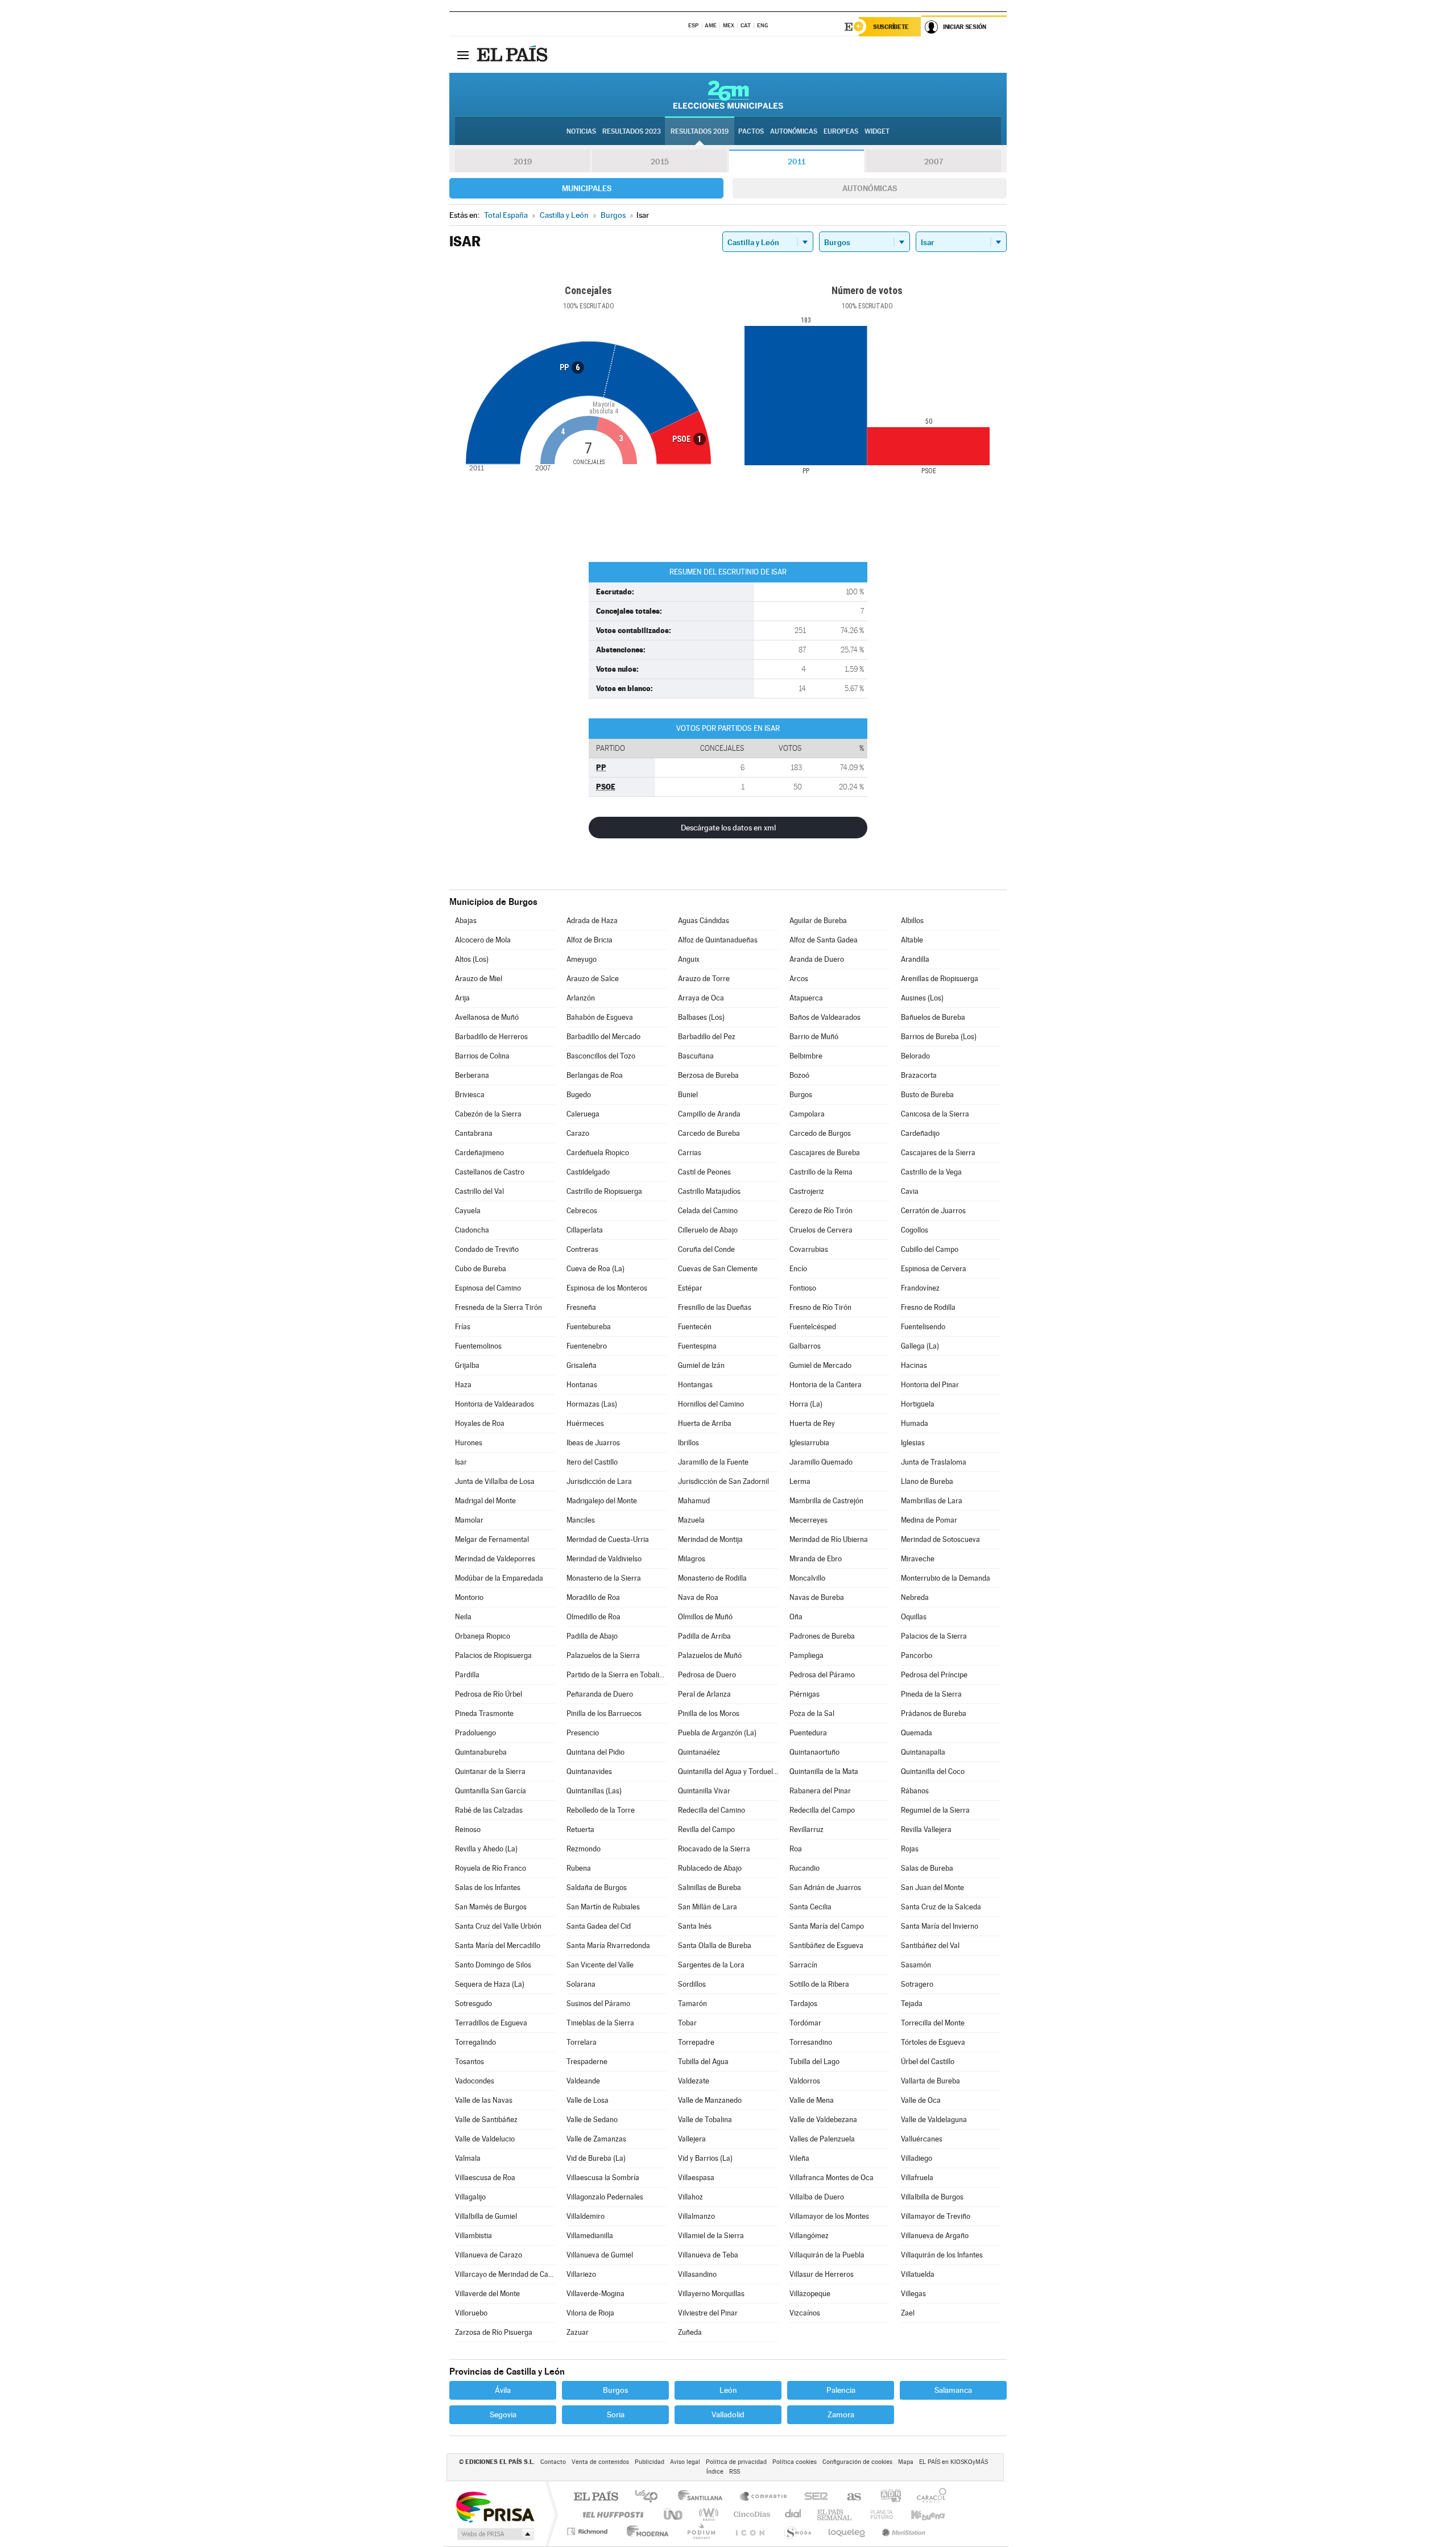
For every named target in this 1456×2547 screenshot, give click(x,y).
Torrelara (582, 2042)
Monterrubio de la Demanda (946, 1578)
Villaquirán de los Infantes (942, 2255)
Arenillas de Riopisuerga (940, 979)
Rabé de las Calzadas (489, 1810)
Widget (877, 131)
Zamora (841, 2414)
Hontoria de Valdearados (495, 1404)
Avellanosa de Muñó (487, 1017)
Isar (461, 1462)
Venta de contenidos (600, 2462)
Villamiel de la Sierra (711, 2236)
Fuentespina (697, 1346)
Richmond (589, 2531)
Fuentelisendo (923, 1327)
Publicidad (650, 2462)
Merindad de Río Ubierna (829, 1539)
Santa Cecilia (810, 1907)
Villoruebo (471, 2313)
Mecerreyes (808, 1520)
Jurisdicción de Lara (599, 1481)
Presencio (583, 1733)
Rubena (579, 1868)
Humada (915, 1423)
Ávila (503, 2390)
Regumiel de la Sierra (935, 1810)
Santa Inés (695, 1926)
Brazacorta (919, 1075)
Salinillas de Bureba (710, 1887)
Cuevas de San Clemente (718, 1269)
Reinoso (468, 1829)
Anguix (689, 959)
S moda (797, 2531)
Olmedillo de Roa (593, 1617)
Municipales (587, 188)
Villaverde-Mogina (595, 2294)
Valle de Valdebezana (823, 2120)
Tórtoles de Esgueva (933, 2042)
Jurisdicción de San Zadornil (723, 1481)
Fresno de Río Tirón (820, 1307)
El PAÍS (596, 2497)
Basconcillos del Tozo (601, 1056)
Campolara (807, 1114)
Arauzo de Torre (704, 979)
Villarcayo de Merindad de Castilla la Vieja (505, 2274)
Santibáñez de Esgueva (826, 1946)
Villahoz (690, 2197)
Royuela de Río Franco (491, 1868)
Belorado (915, 1056)
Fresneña (581, 1307)
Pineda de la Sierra (931, 1694)
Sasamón (916, 1965)
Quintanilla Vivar (704, 1791)
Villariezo (581, 2274)
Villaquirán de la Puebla (827, 2255)
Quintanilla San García (491, 1791)
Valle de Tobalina (705, 2120)
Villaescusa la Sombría (603, 2178)
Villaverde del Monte (487, 2294)
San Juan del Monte (932, 1887)
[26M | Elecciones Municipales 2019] (728, 94)
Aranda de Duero (817, 959)
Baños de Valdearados (825, 1017)
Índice (715, 2472)
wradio (707, 2514)
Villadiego (917, 2158)
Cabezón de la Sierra (488, 1114)
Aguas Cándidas (704, 921)
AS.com (849, 2497)
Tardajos (803, 2004)
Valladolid (728, 2414)
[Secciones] (463, 55)
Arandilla (915, 959)
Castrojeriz (807, 1191)
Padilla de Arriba (704, 1636)
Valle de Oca (921, 2100)
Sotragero (917, 1984)
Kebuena (918, 2514)
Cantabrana (474, 1133)
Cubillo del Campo (930, 1249)
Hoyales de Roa (480, 1423)
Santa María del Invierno (940, 1926)
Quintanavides (589, 1771)
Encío (798, 1269)
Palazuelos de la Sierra (603, 1655)
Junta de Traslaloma (934, 1462)
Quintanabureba (481, 1752)
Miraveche (918, 1559)
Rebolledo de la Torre (601, 1810)
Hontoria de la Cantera (826, 1385)
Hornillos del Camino (711, 1404)
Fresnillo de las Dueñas (715, 1307)
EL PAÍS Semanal (835, 2514)
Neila (463, 1617)
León (728, 2390)
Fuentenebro (587, 1346)
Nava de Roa (698, 1597)
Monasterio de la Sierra (604, 1578)
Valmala (468, 2158)
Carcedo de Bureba (709, 1133)
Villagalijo (470, 2197)
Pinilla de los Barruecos (604, 1713)
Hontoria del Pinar (930, 1385)
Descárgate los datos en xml (728, 828)
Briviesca (470, 1095)
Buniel (688, 1095)
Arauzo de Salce (593, 979)
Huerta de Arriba (705, 1423)
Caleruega (583, 1114)
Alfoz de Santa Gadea (824, 940)
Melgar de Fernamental (492, 1539)
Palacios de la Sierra (934, 1636)
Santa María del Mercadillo (498, 1946)
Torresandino (811, 2042)
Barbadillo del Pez (707, 1037)
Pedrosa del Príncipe (934, 1675)
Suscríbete (891, 27)
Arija (462, 998)
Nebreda (915, 1597)
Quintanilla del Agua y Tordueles (728, 1771)
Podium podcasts (701, 2531)
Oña (796, 1617)
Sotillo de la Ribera (819, 1984)
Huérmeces (585, 1423)
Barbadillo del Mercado (603, 1037)
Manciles (581, 1520)
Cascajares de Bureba (825, 1153)
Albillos (912, 921)
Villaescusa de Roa (485, 2178)
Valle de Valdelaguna (934, 2120)
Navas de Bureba (817, 1597)
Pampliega (806, 1655)
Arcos (799, 979)
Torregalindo (475, 2042)
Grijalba (467, 1365)
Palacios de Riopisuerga (493, 1655)
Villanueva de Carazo (489, 2255)
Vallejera (692, 2139)
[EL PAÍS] (514, 55)
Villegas (913, 2294)
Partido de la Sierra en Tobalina (617, 1675)
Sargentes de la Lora (711, 1965)
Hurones (469, 1443)
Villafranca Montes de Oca (832, 2178)
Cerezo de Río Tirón (821, 1211)
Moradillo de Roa (593, 1597)
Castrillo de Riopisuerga (604, 1191)
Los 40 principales (650, 2497)
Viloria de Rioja (590, 2313)
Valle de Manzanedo (710, 2100)
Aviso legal (685, 2462)
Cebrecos (582, 1211)
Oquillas (914, 1617)
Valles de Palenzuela (822, 2139)
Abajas (466, 921)
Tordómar (805, 2023)
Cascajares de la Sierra (938, 1153)
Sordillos (692, 1984)
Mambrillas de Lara (932, 1501)
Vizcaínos (805, 2313)
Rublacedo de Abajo (710, 1868)
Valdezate (694, 2081)
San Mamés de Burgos (491, 1907)
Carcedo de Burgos (820, 1133)
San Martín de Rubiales (603, 1907)
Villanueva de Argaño (935, 2236)
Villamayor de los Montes (829, 2216)
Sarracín (803, 1965)
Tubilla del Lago (814, 2062)
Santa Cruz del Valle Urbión (498, 1926)
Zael (908, 2313)
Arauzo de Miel (479, 979)
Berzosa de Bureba (708, 1075)
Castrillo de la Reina (821, 1172)
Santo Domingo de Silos (493, 1965)
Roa (796, 1849)
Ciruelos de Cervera (821, 1230)
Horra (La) (806, 1404)
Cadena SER (813, 2497)
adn (886, 2497)
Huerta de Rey (812, 1423)
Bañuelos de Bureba (933, 1017)
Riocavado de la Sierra (714, 1849)
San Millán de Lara (708, 1907)
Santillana (704, 2497)
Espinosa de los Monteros (607, 1288)
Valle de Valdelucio (485, 2139)
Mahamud (694, 1501)
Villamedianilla (590, 2236)
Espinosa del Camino (488, 1288)
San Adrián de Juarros (825, 1887)
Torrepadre (696, 2042)
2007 (934, 162)
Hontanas (582, 1385)
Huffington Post (611, 2514)
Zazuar (578, 2332)
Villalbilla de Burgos (932, 2197)
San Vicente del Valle (600, 1965)
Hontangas (695, 1385)
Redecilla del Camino (712, 1810)
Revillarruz (806, 1829)
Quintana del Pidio (595, 1752)
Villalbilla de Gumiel (486, 2216)
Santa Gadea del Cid (599, 1926)
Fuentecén (695, 1327)
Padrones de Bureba (822, 1636)
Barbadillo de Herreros (491, 1037)
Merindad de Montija (710, 1539)
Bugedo (579, 1095)
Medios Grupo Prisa (495, 2534)
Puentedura (808, 1733)
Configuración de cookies (857, 2462)
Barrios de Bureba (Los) (939, 1037)
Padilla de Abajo (592, 1636)
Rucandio (804, 1868)
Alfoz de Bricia (590, 940)
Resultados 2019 (700, 131)
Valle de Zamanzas (596, 2139)
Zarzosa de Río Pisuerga (494, 2332)
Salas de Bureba (927, 1868)
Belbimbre (806, 1056)
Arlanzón (581, 998)
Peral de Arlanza (704, 1694)
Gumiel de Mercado (820, 1365)
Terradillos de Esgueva (491, 2023)
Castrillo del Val (479, 1191)
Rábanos (915, 1791)
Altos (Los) (472, 959)
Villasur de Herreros (822, 2274)
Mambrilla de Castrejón (826, 1501)
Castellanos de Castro (490, 1172)
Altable (912, 940)
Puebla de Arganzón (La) (717, 1733)
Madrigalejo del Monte (602, 1501)
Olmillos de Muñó (705, 1617)
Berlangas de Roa (595, 1075)
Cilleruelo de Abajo (708, 1230)
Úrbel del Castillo (928, 2062)
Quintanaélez (699, 1752)
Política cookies (795, 2462)
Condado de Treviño (487, 1249)
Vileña (799, 2158)
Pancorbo (917, 1655)
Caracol (928, 2497)
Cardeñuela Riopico (598, 1153)
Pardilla (467, 1675)
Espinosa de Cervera (934, 1269)
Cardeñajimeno (479, 1153)
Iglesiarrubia (809, 1443)
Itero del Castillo (592, 1462)
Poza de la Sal (812, 1713)
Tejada (912, 2004)
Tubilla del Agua (703, 2062)
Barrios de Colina (482, 1056)
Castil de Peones (704, 1172)
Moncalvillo (807, 1578)
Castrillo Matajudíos (709, 1191)
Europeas (841, 131)
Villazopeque (810, 2294)
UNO (674, 2514)
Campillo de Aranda (709, 1114)
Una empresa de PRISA (495, 2506)
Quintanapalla (923, 1752)
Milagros (692, 1559)
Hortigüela (918, 1404)
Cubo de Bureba (481, 1269)
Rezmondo (584, 1849)
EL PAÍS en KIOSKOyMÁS (954, 2462)
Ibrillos (688, 1443)
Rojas (910, 1849)
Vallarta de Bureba (930, 2081)
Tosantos (470, 2062)
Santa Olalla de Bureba (715, 1946)
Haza (463, 1385)
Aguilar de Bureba (818, 921)
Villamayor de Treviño (936, 2216)
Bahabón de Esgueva (600, 1017)
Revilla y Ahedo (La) (486, 1849)
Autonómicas (870, 188)
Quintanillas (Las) (594, 1791)
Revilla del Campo (706, 1829)
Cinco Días (750, 2514)
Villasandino (697, 2274)
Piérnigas (804, 1694)
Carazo (578, 1133)
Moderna (645, 2531)
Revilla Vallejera (926, 1829)
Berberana (472, 1075)
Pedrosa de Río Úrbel (489, 1694)
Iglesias (913, 1443)
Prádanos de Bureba (934, 1713)
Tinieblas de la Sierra (600, 2023)
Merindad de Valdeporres (495, 1559)
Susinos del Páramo (598, 2004)
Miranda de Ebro (816, 1559)
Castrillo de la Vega (931, 1172)
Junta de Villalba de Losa (495, 1481)
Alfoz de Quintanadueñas (718, 940)
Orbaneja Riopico (483, 1636)
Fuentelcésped (813, 1327)
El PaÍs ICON (750, 2531)
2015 (660, 162)
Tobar (687, 2023)
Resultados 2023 (632, 131)
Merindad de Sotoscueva (940, 1539)
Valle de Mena (812, 2100)
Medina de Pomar (929, 1520)
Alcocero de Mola (483, 940)
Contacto (553, 2462)
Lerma (800, 1481)
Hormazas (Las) (592, 1404)
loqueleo (847, 2531)
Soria (616, 2414)
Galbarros (805, 1346)
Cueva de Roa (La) (595, 1269)
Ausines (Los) (922, 998)
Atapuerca (806, 998)
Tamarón (692, 2004)
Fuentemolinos (478, 1346)
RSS (735, 2472)
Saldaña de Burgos (597, 1887)
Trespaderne (587, 2062)
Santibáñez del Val (930, 1946)
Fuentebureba (589, 1327)
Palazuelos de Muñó (710, 1655)
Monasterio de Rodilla (712, 1578)
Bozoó (799, 1075)
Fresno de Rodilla (928, 1307)
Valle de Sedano (592, 2120)
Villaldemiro (586, 2216)
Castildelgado (588, 1172)
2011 (797, 162)
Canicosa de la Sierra (935, 1114)
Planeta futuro (877, 2514)
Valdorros (805, 2081)
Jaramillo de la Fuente (713, 1462)
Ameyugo (582, 959)
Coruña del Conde (706, 1249)
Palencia (841, 2390)
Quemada (917, 1733)
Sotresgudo (473, 2004)
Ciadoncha (472, 1230)
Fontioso (803, 1288)
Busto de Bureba (927, 1095)
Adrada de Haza (592, 921)
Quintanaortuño (814, 1752)
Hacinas (914, 1365)
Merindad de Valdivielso (604, 1559)
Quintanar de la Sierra (490, 1771)
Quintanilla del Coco (933, 1771)
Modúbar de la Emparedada (499, 1578)
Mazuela (691, 1520)
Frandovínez (920, 1288)
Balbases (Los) (701, 1017)
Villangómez (809, 2236)
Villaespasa (696, 2178)
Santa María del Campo (827, 1926)
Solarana (581, 1984)
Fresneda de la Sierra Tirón (499, 1307)
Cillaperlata (585, 1230)
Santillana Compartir (764, 2497)
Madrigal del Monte (485, 1501)
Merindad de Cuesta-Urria (608, 1539)
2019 (523, 162)
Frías (463, 1327)
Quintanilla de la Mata (824, 1771)
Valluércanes (922, 2139)
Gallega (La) (920, 1346)
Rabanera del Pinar (820, 1791)
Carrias (690, 1153)
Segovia (503, 2414)
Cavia (910, 1191)
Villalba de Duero (817, 2197)
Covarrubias (809, 1249)
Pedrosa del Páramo (822, 1675)
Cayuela (468, 1211)
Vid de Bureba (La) (596, 2158)
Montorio (469, 1597)
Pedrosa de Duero (707, 1675)
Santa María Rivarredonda (608, 1946)
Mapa (906, 2462)
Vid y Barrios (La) (705, 2158)
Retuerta (580, 1829)
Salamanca (953, 2390)
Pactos (751, 131)
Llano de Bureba (927, 1481)
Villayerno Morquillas (711, 2294)
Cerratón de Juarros (933, 1211)
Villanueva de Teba (708, 2255)
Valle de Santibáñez (486, 2120)
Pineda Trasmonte (484, 1713)
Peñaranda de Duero (600, 1694)
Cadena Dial (793, 2514)
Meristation (902, 2531)
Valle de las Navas (484, 2100)
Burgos (801, 1095)
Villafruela (917, 2178)
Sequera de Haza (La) (490, 1984)
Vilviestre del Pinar (708, 2313)
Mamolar (469, 1520)
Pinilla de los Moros (709, 1713)
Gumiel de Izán (701, 1365)
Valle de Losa (588, 2100)
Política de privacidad (736, 2462)
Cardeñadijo (920, 1133)
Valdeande (583, 2081)
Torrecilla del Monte (933, 2023)
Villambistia (473, 2236)
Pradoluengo (475, 1733)
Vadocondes (475, 2081)
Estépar (690, 1288)
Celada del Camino (708, 1211)
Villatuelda (918, 2274)
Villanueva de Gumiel (600, 2255)
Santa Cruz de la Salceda (941, 1907)
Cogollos (915, 1230)
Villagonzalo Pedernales (605, 2197)
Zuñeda (690, 2332)
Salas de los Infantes (488, 1887)
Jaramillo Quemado (821, 1462)
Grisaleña (582, 1365)
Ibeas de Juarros (593, 1443)
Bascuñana (696, 1056)
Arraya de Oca (701, 998)
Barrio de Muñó (814, 1037)
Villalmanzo (696, 2216)
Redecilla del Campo (822, 1810)
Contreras (582, 1249)
